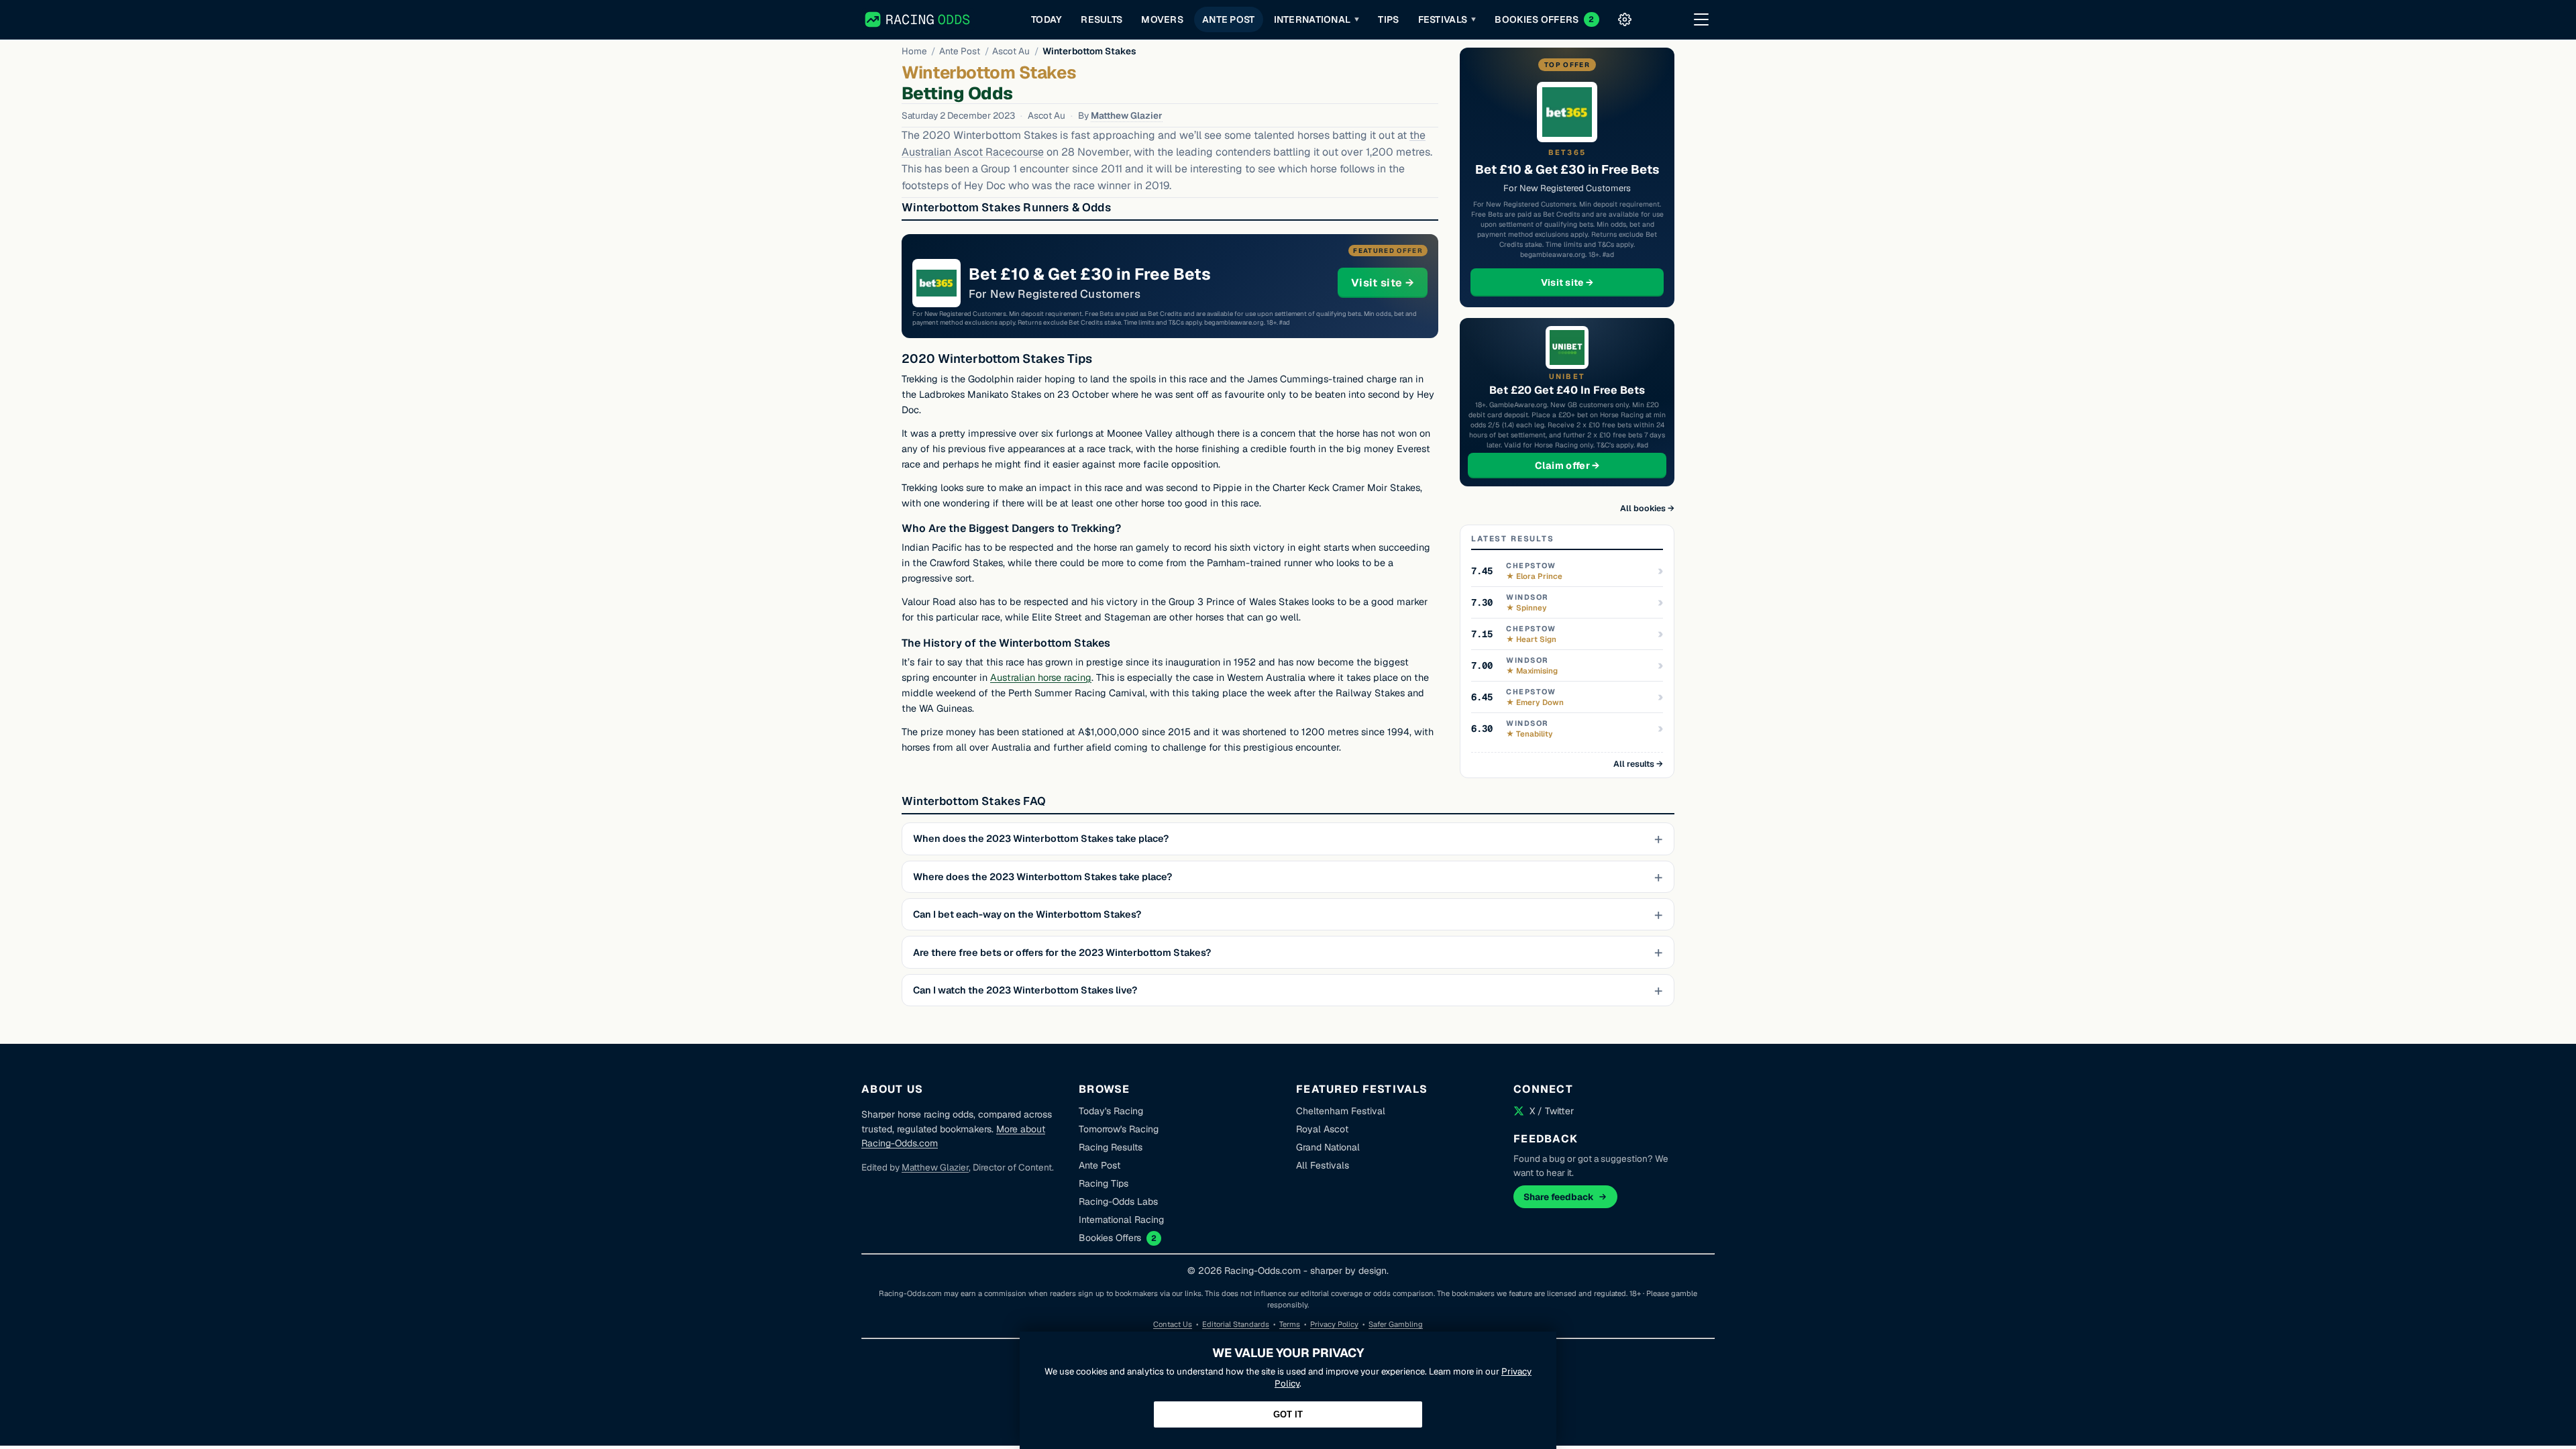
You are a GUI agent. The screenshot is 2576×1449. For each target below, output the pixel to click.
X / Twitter (1552, 1111)
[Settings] (1625, 19)
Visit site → (1389, 282)
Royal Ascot (1322, 1129)
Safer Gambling (1396, 1324)
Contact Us (1173, 1324)
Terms (1290, 1324)
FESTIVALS (1447, 19)
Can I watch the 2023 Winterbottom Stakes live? (1025, 990)
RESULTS (1102, 19)
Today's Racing (1111, 1111)
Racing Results (1111, 1147)
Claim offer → (1589, 465)
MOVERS (1162, 19)
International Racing (1121, 1220)
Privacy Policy (1334, 1324)
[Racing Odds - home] (918, 19)
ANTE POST (1229, 19)
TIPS (1388, 19)
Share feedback (1559, 1197)
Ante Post (960, 51)
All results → (1638, 764)
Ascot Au (1011, 51)
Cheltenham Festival (1341, 1111)
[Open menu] (1701, 19)
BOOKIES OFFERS (1544, 19)
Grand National (1328, 1147)
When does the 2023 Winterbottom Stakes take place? (1041, 839)
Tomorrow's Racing (1119, 1129)
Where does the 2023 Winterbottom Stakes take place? (1042, 877)
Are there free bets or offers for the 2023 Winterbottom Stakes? (1062, 953)
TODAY (1046, 19)
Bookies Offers (1110, 1238)
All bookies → (1647, 508)
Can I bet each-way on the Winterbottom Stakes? (1027, 914)
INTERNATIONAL (1317, 19)
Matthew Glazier (1127, 115)
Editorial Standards (1236, 1324)
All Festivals (1323, 1165)
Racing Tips (1104, 1183)
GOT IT (1288, 1414)
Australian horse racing (1041, 678)
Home (914, 51)
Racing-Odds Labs (1118, 1201)
